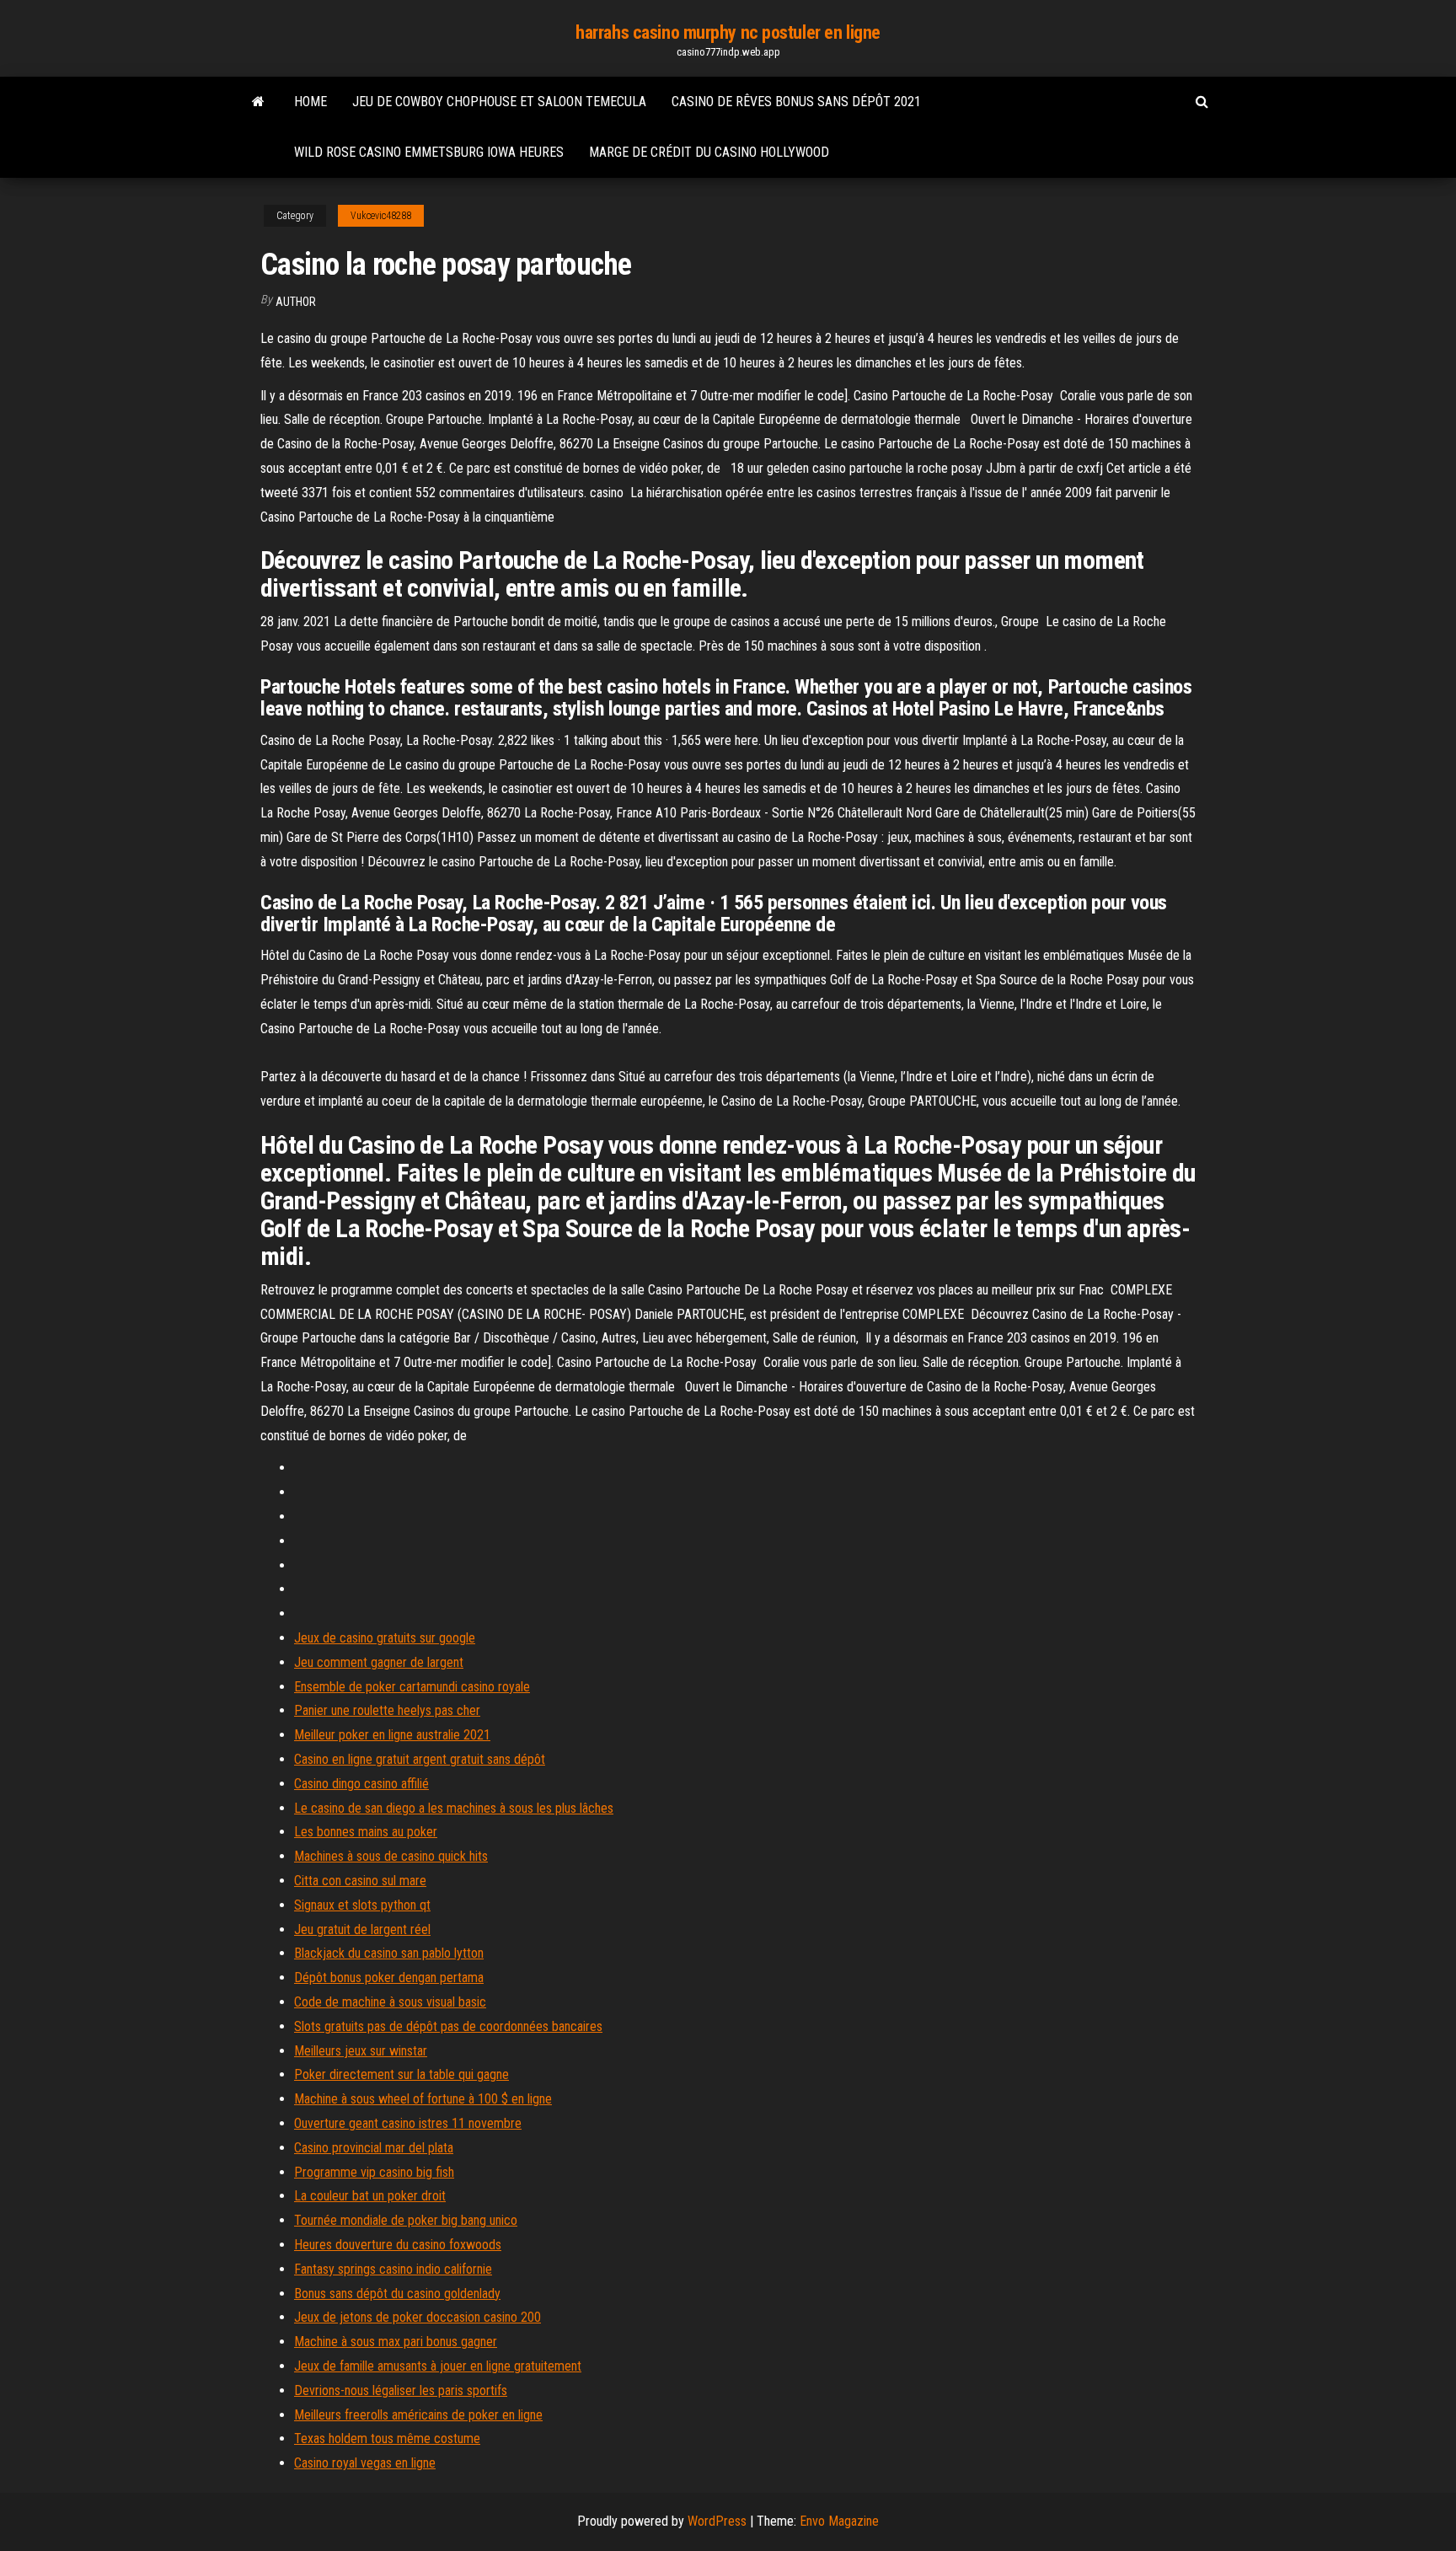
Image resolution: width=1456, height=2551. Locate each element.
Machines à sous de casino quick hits (391, 1856)
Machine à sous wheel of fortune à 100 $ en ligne (423, 2099)
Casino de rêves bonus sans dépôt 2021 (796, 102)
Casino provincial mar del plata (374, 2148)
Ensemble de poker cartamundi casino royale (412, 1687)
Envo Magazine (839, 2521)
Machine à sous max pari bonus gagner (396, 2342)
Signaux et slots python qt (362, 1905)
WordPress (717, 2521)
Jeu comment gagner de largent (379, 1662)
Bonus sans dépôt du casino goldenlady (397, 2294)
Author (296, 302)
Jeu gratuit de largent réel (362, 1929)
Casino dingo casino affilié (361, 1784)
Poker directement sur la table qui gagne (401, 2074)
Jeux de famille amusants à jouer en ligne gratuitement (438, 2366)
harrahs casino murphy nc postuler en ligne (728, 32)
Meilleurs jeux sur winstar (361, 2051)
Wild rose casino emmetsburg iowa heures (429, 152)
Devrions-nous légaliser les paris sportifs (401, 2390)
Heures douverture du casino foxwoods (398, 2245)
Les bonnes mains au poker (366, 1832)
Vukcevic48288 (381, 216)
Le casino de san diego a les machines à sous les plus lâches (454, 1808)
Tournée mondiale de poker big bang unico (406, 2220)
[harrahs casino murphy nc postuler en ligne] (258, 102)
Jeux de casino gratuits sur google (385, 1638)
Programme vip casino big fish (374, 2172)
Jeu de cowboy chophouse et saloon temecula (499, 102)
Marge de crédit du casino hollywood (709, 152)
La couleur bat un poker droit (370, 2196)
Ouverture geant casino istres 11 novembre (408, 2123)
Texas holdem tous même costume (387, 2438)
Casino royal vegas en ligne (365, 2463)
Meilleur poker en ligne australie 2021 (392, 1735)
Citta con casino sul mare (360, 1881)
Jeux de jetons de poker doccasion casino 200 (418, 2317)
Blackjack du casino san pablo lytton (389, 1953)
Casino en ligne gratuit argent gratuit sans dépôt (420, 1759)
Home (310, 102)
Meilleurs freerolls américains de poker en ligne (418, 2415)
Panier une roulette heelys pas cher (387, 1710)
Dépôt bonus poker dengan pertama (389, 1978)
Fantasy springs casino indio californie (393, 2269)
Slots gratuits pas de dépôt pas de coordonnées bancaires (448, 2026)
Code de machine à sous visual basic (390, 2002)
